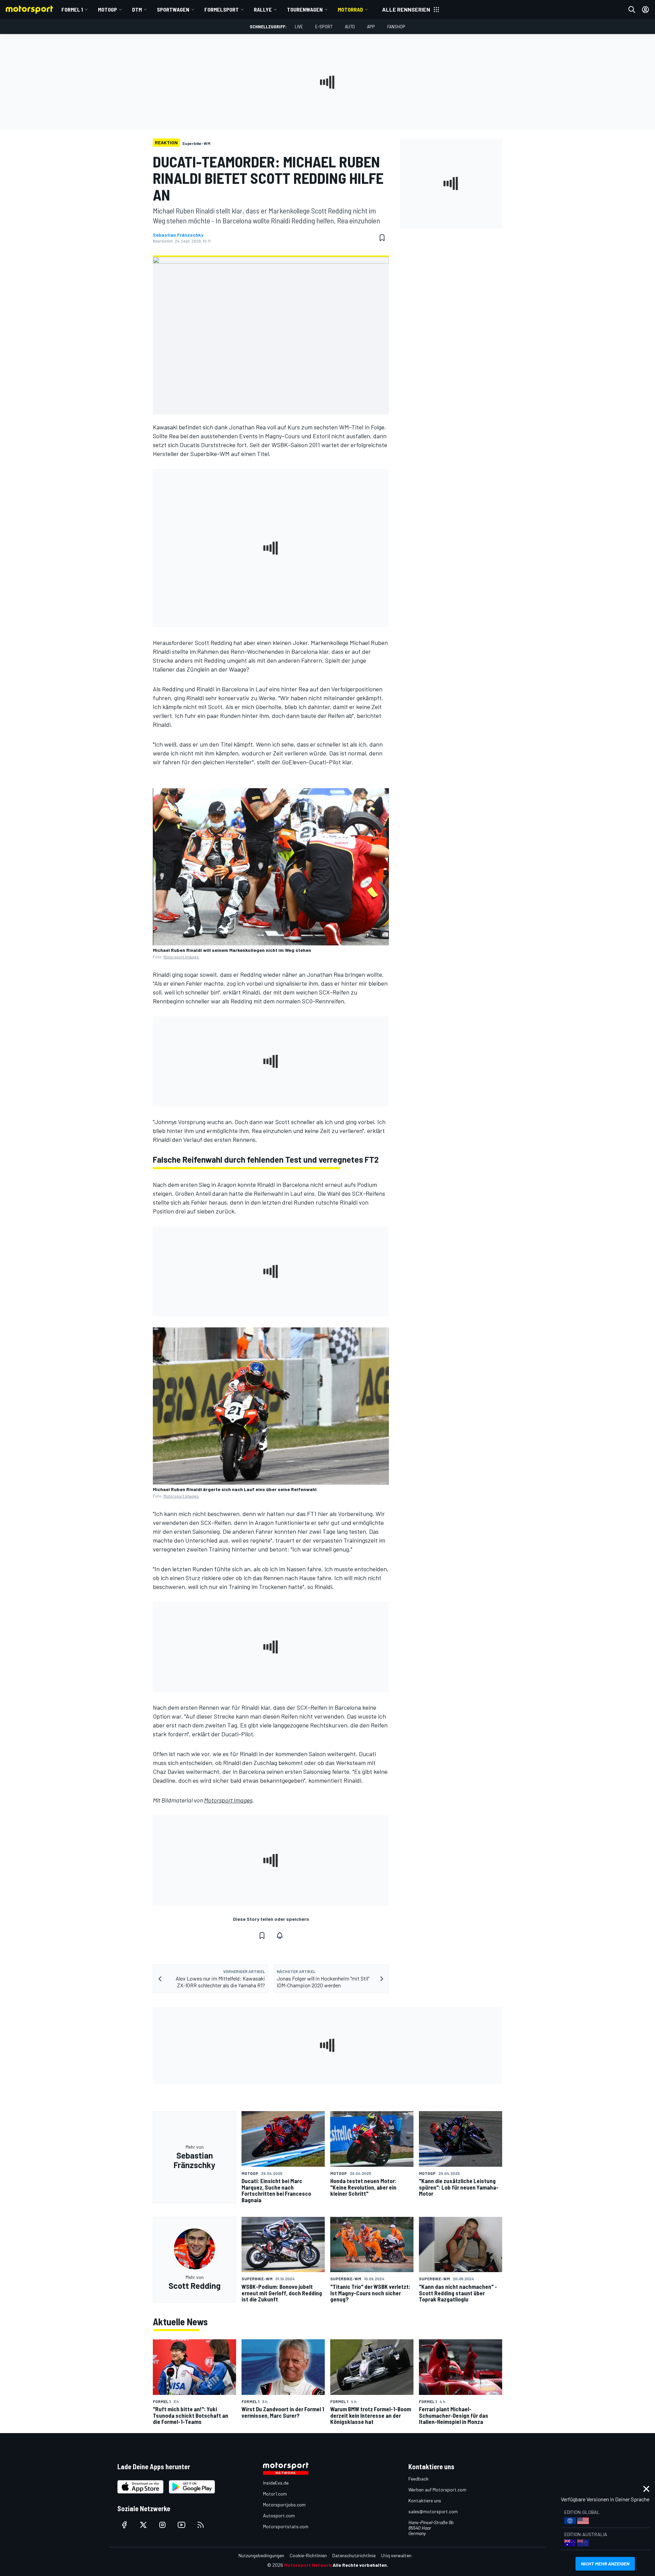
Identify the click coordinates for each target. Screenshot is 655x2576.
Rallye (263, 9)
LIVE (299, 26)
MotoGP (107, 9)
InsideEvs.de (276, 2483)
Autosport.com (279, 2515)
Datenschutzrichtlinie (354, 2555)
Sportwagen (173, 9)
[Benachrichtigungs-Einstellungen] (280, 1935)
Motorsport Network (308, 2565)
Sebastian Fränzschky (178, 235)
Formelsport (222, 9)
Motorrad (350, 9)
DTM (137, 9)
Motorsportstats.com (286, 2526)
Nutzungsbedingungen (261, 2555)
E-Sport (324, 26)
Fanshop (396, 26)
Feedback (418, 2479)
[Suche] (632, 10)
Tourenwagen (305, 9)
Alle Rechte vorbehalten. (360, 2565)
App (371, 26)
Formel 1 (72, 9)
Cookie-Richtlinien (308, 2555)
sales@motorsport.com (433, 2511)
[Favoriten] (382, 238)
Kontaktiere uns (425, 2500)
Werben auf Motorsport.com (437, 2490)
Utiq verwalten (396, 2555)
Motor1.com (275, 2494)
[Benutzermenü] (645, 10)
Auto (350, 26)
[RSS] (201, 2525)
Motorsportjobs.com (284, 2505)
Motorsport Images (181, 957)
